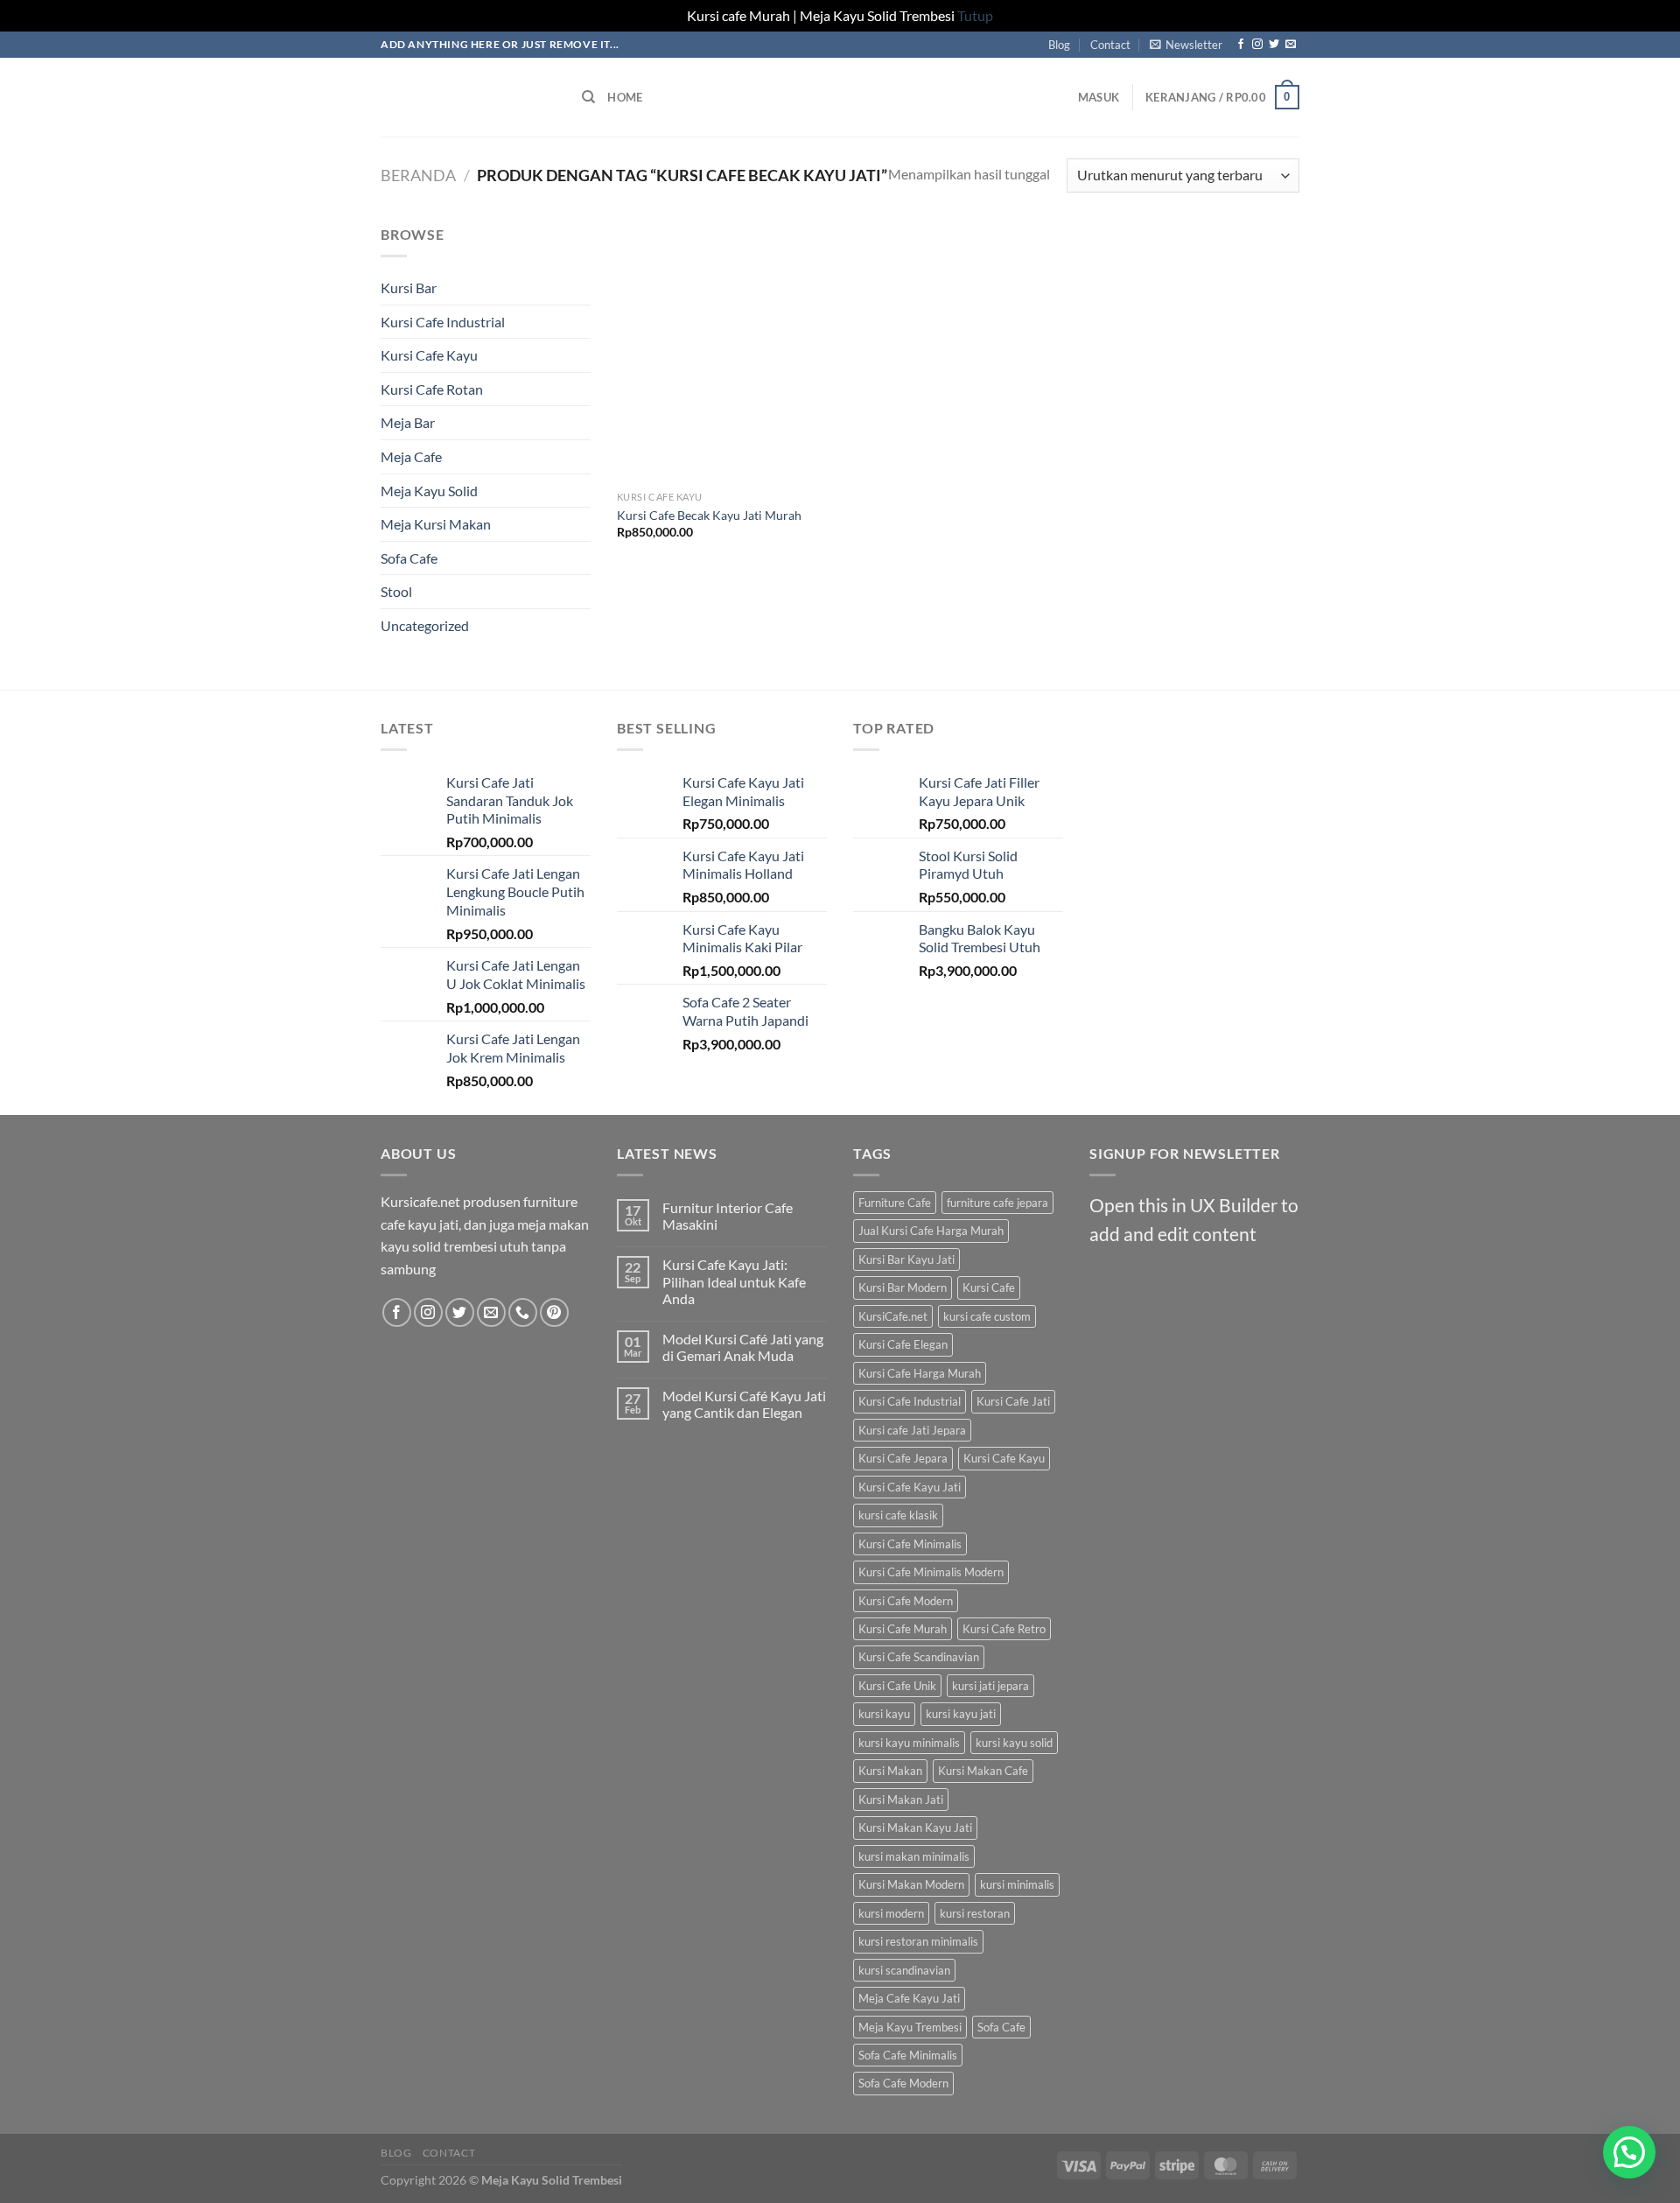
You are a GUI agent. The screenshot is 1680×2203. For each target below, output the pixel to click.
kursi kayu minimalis (909, 1743)
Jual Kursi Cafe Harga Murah (931, 1231)
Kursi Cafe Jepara (903, 1458)
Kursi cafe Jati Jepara (912, 1430)
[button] (1629, 2152)
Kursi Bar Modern (903, 1287)
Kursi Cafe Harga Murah (920, 1373)
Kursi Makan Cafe (983, 1771)
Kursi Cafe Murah (903, 1629)
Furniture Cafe (895, 1203)
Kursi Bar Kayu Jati (906, 1259)
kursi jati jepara (990, 1686)
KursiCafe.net (893, 1316)
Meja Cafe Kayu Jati (909, 1998)
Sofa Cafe (409, 558)
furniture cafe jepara (997, 1203)
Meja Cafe (411, 456)
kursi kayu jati (961, 1714)
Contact (1110, 45)
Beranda (418, 175)
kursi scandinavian (904, 1970)
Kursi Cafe (989, 1287)
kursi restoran (975, 1913)
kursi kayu (884, 1714)
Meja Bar (408, 422)
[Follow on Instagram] (1257, 45)
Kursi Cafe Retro (1004, 1629)
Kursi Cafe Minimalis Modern (931, 1572)
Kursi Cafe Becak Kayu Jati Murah (709, 515)
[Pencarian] (588, 97)
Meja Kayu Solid (429, 491)
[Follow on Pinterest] (554, 1312)
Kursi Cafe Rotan (432, 389)
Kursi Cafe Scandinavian (919, 1657)
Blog (1059, 45)
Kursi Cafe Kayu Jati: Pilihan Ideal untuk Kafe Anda (734, 1281)
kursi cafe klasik (898, 1515)
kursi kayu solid (1014, 1743)
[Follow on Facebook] (1241, 45)
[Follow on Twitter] (1274, 45)
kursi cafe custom (987, 1316)
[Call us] (523, 1312)
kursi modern (891, 1913)
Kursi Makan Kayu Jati (915, 1828)
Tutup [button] (975, 15)
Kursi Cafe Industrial (443, 322)
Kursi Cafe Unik (897, 1686)
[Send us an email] (1291, 45)
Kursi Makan (890, 1771)
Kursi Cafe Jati (1013, 1401)
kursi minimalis (1017, 1884)
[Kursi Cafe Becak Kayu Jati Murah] (725, 353)
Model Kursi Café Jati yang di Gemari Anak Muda (743, 1347)
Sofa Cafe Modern (903, 2083)
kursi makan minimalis (914, 1856)
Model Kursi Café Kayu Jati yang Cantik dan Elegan (744, 1404)
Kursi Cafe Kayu (429, 355)
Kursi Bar (409, 288)
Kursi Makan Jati (901, 1800)
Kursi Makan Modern (911, 1884)
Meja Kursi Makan (436, 524)
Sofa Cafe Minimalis (908, 2055)
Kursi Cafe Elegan (903, 1344)
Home (625, 97)
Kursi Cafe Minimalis (910, 1544)
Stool (396, 591)
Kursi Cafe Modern (906, 1601)
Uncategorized (425, 625)
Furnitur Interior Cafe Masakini (728, 1216)
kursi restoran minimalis (918, 1941)
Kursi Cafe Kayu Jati (910, 1487)
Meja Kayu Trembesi (910, 2027)
